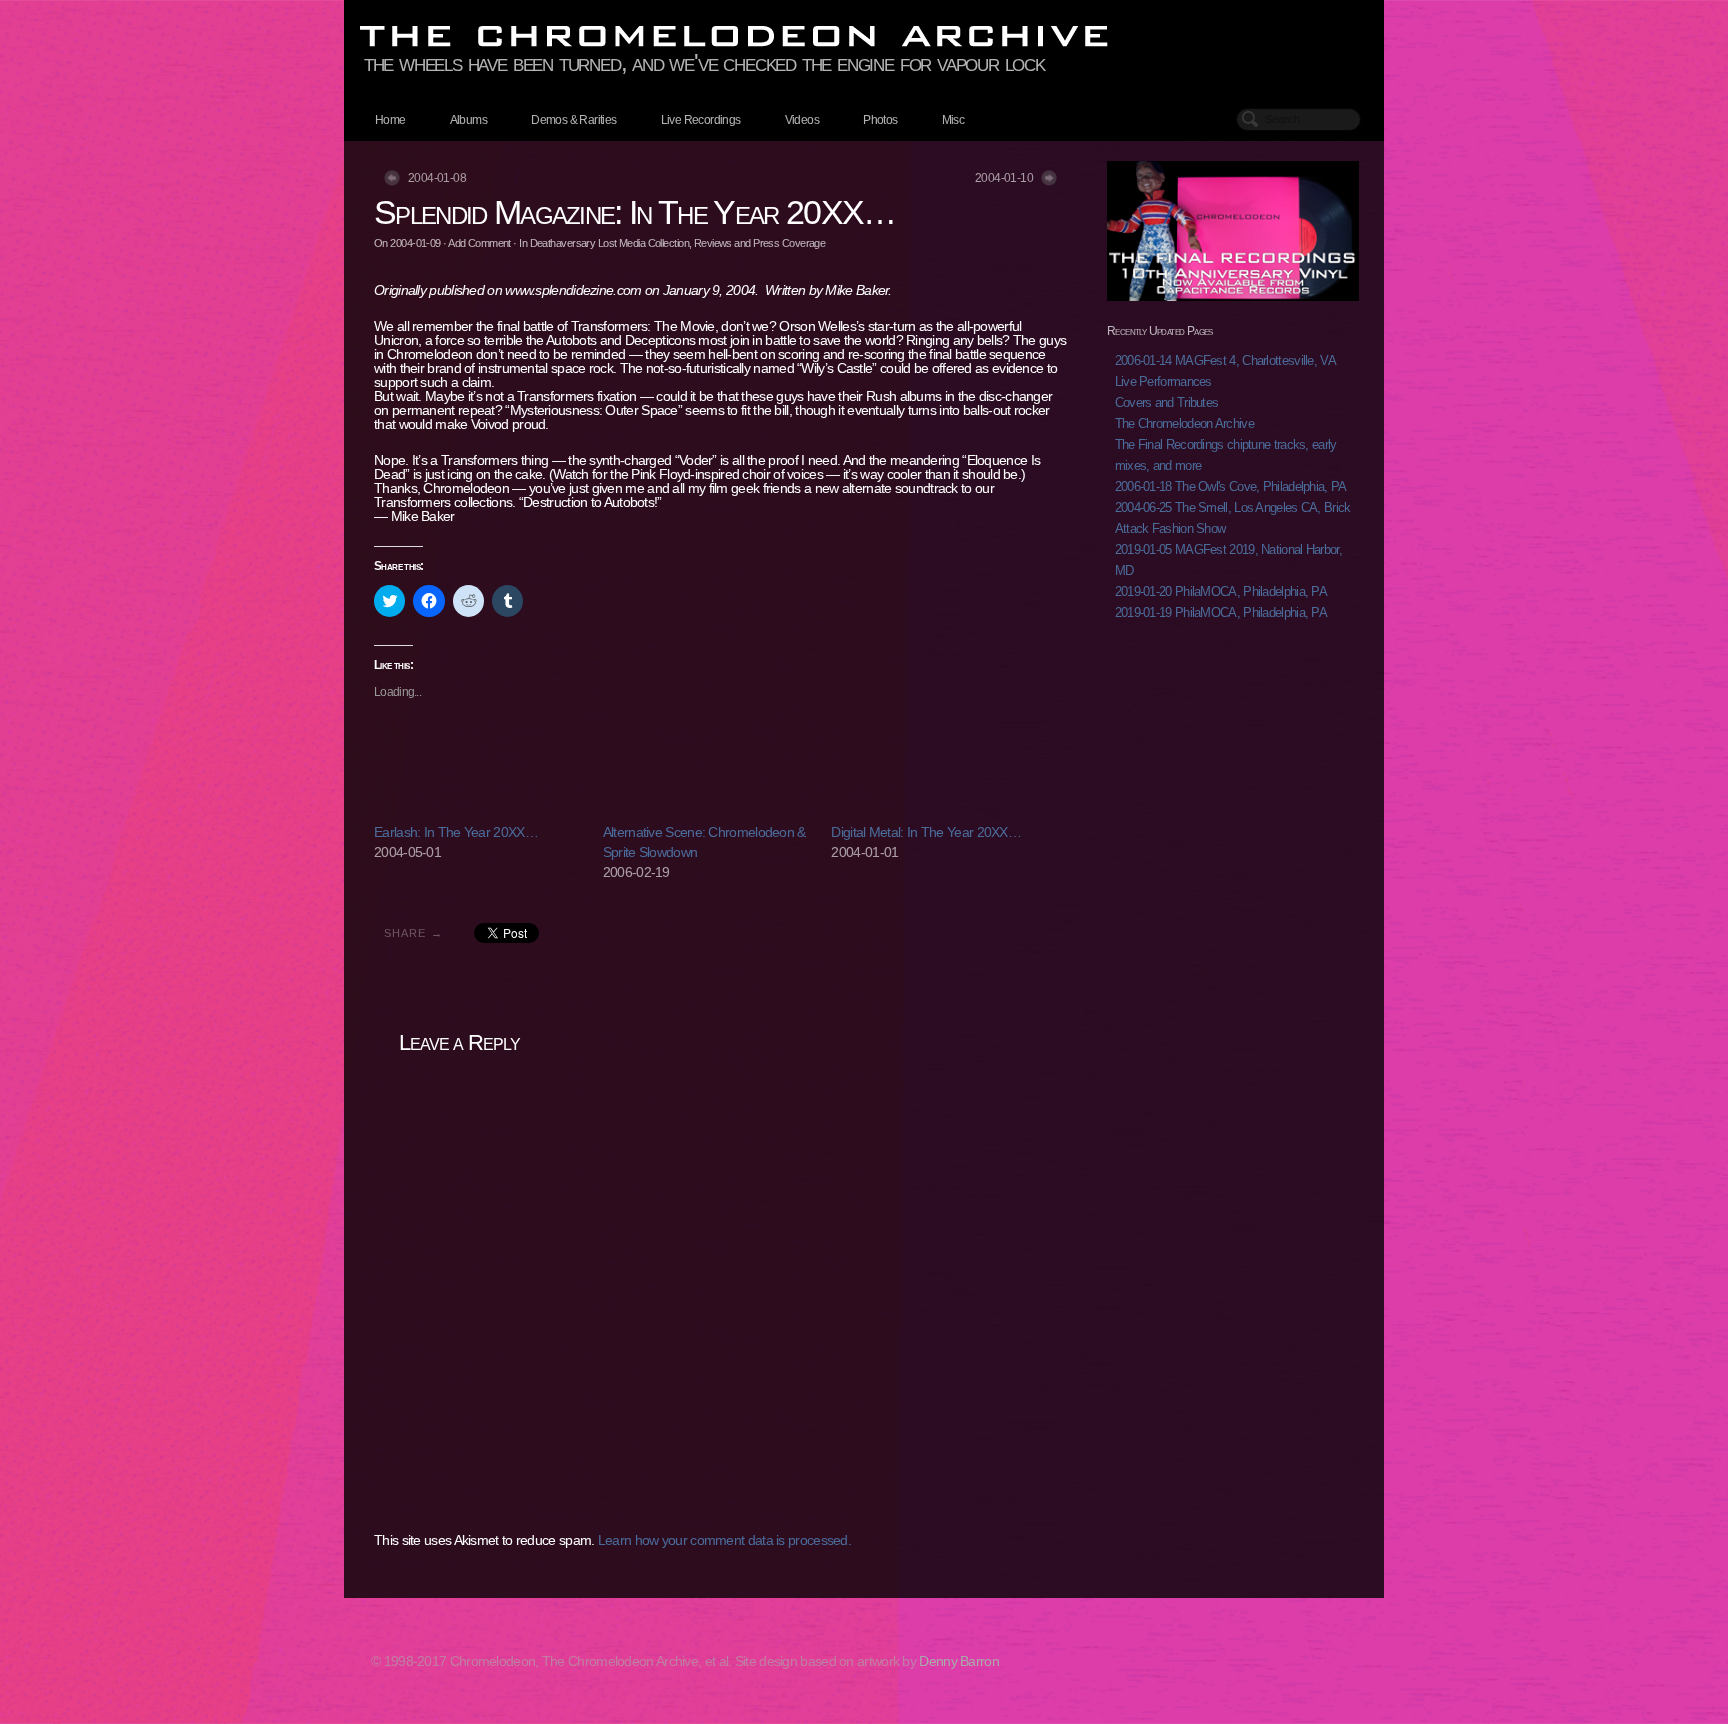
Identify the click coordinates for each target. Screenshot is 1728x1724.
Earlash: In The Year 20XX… (456, 832)
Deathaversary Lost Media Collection (609, 243)
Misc (953, 120)
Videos (802, 120)
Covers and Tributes (1167, 402)
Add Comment (479, 243)
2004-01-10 (1004, 178)
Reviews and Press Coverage (759, 243)
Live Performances (1163, 381)
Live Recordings (701, 120)
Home (390, 120)
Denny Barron (959, 1661)
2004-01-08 (437, 178)
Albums (468, 120)
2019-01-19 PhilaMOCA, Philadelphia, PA (1221, 612)
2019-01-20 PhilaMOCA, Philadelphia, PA (1221, 591)
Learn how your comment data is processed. (724, 1540)
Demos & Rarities (573, 120)
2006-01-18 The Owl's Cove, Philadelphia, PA (1231, 486)
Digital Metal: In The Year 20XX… (926, 832)
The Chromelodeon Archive (1184, 423)
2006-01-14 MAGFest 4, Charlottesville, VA (1225, 360)
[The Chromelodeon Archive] (864, 36)
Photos (880, 120)
